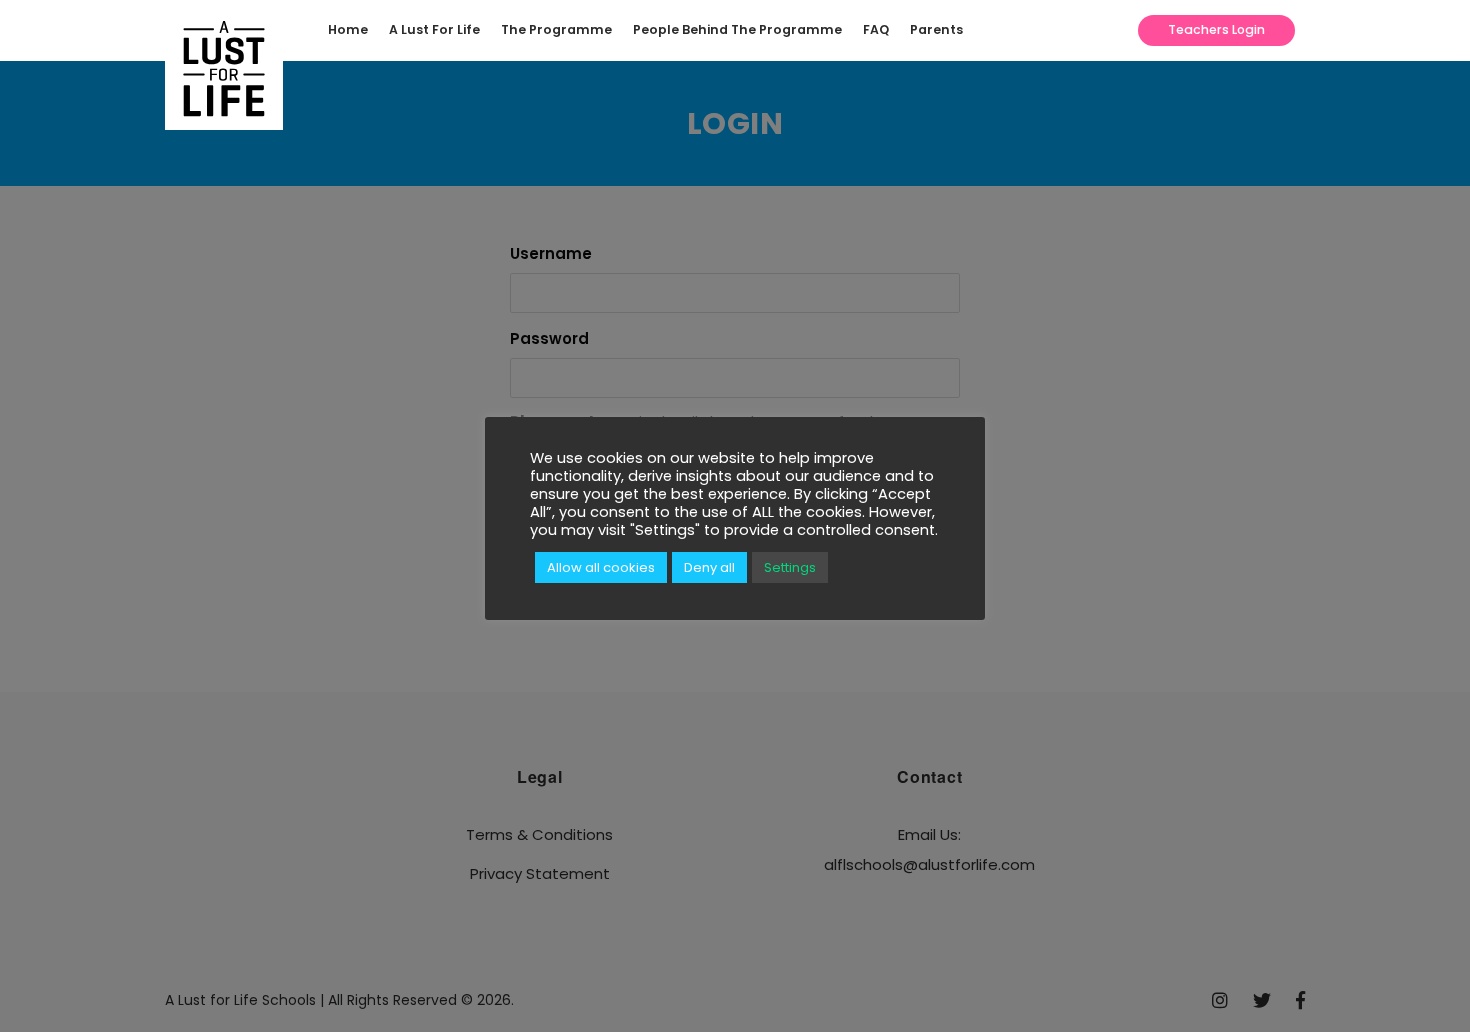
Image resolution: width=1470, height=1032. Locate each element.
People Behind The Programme (737, 29)
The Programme (556, 29)
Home (348, 29)
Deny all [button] (709, 567)
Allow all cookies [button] (601, 567)
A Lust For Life (434, 29)
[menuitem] (353, 30)
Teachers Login (1216, 29)
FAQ (876, 29)
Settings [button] (790, 567)
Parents (936, 29)
